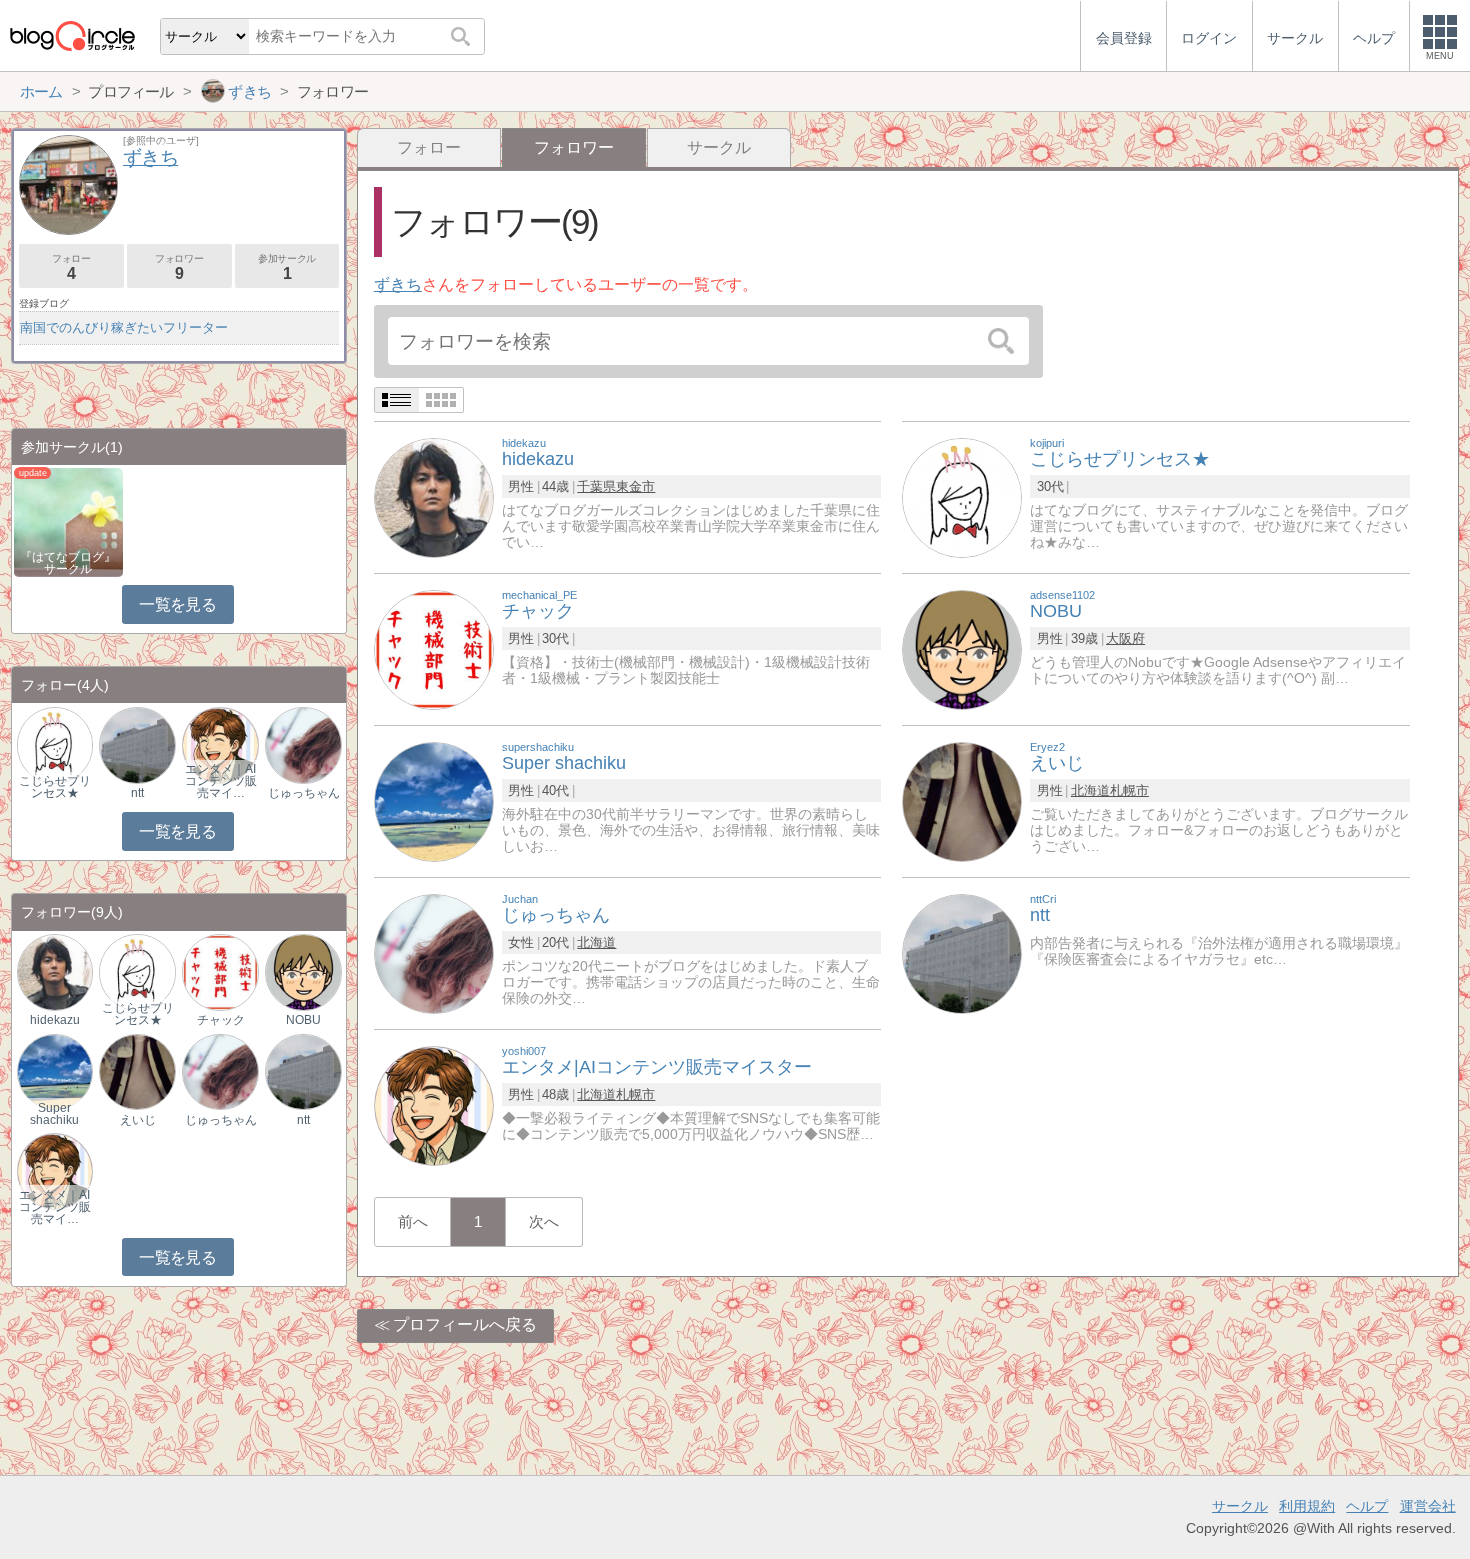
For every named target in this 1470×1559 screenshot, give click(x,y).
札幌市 (1129, 790)
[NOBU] (962, 648)
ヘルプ (1367, 1506)
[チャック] (434, 648)
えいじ (138, 1120)
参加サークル (287, 267)
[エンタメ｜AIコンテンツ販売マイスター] (220, 744)
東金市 (635, 486)
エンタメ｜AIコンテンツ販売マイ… (221, 781)
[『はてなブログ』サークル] (68, 520)
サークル (719, 147)
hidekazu (55, 1020)
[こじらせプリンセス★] (962, 496)
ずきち (398, 284)
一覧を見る (177, 604)
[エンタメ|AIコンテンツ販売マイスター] (434, 1104)
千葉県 (596, 486)
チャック (221, 1020)
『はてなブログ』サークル (68, 563)
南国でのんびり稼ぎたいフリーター (124, 327)
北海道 (1090, 790)
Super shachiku (54, 1114)
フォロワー (179, 267)
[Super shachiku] (434, 800)
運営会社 (1428, 1506)
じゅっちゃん (304, 793)
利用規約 (1307, 1506)
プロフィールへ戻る (465, 1324)
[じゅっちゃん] (434, 952)
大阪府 (1125, 638)
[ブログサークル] (72, 35)
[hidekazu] (434, 496)
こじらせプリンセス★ (55, 787)
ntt (137, 793)
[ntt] (962, 952)
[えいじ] (962, 800)
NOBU (303, 1020)
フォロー (429, 147)
